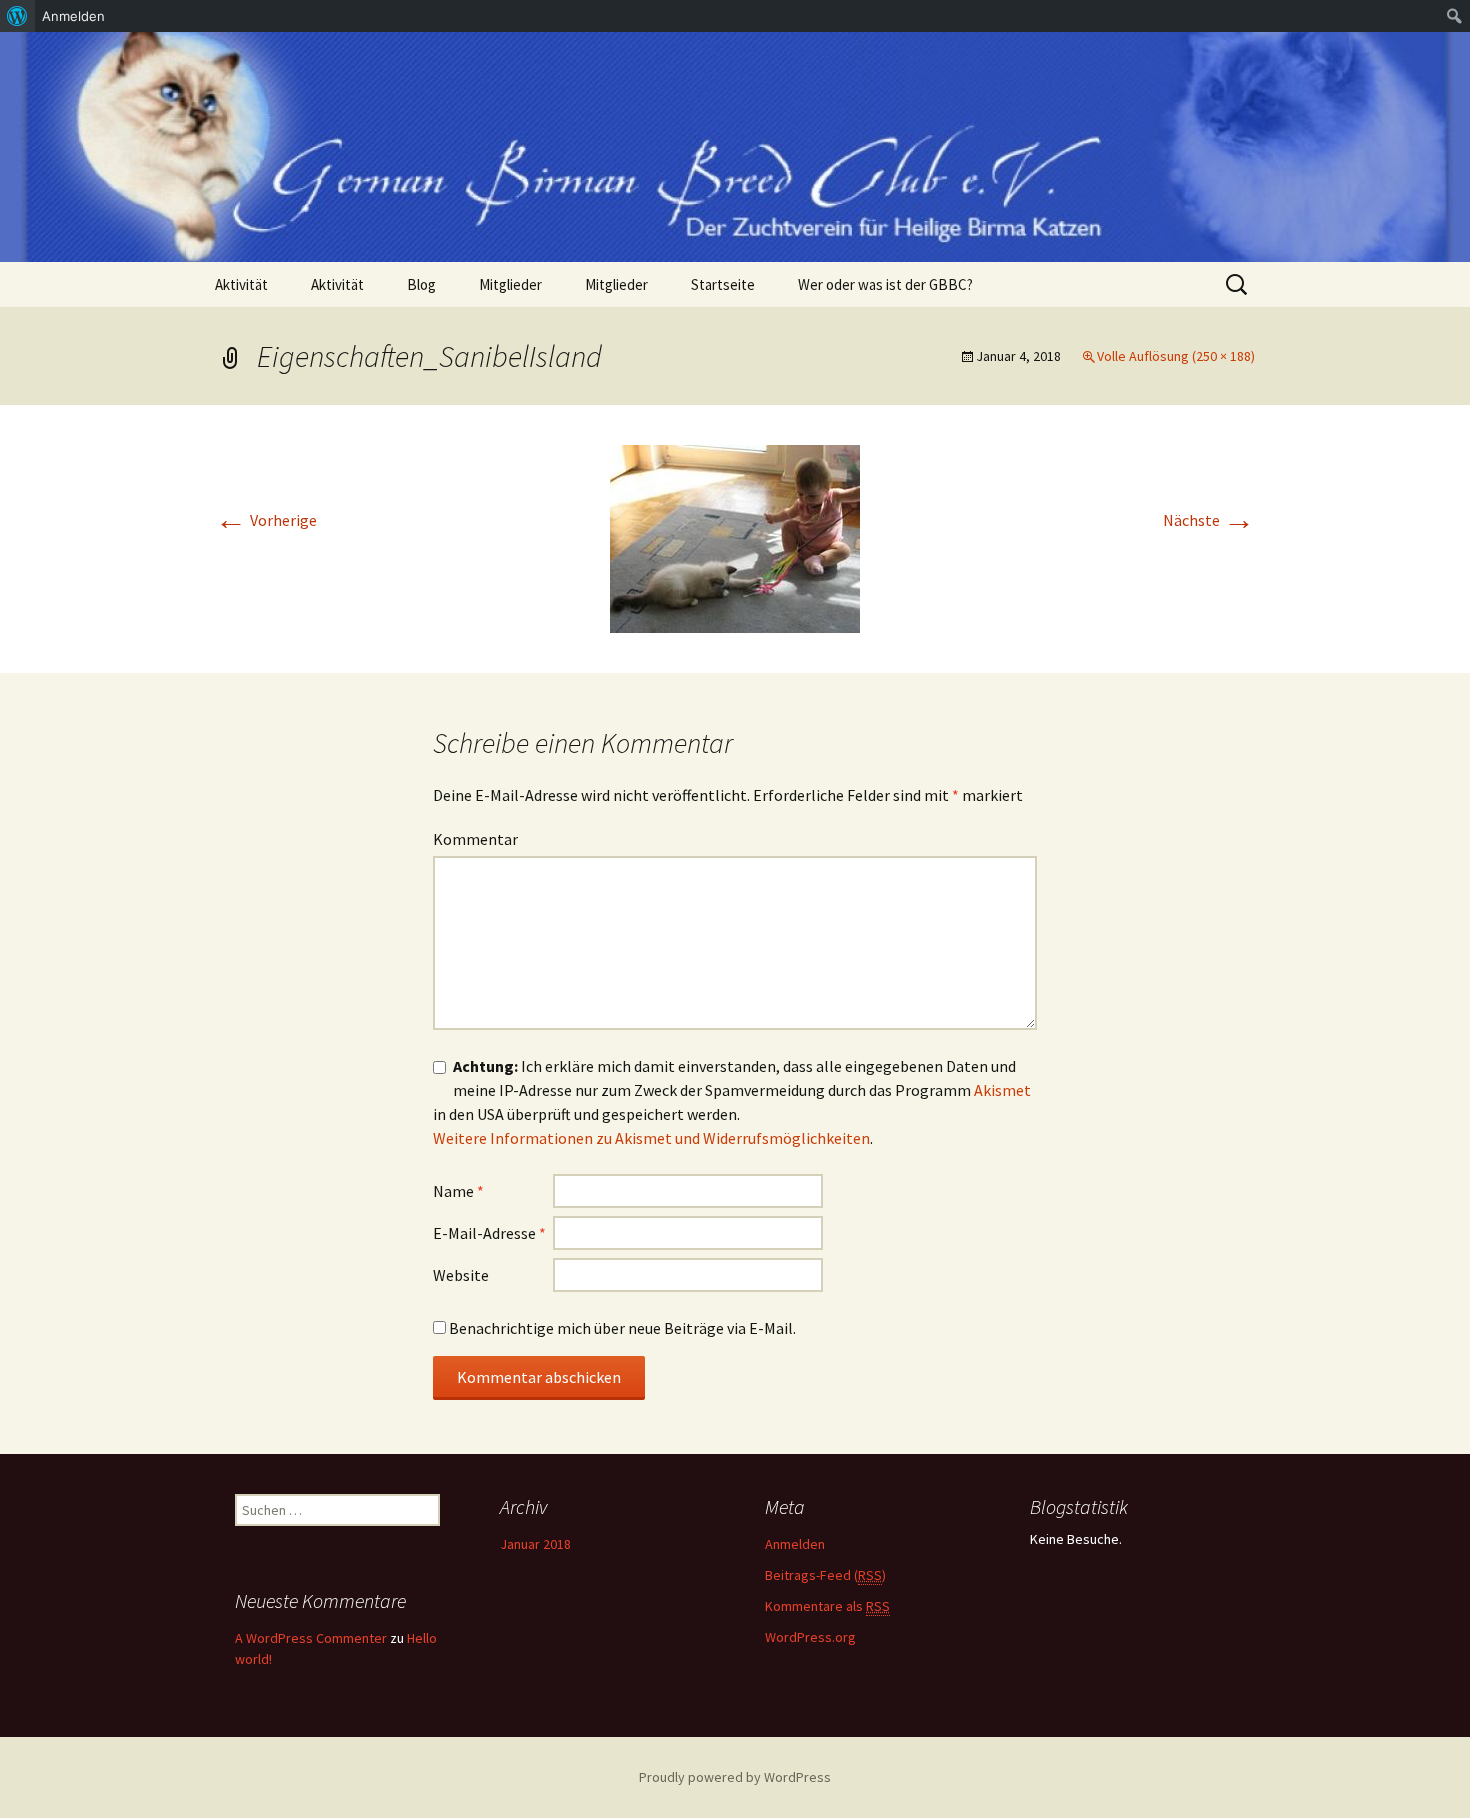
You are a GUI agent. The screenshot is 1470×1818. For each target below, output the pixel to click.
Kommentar (475, 839)
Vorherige (266, 520)
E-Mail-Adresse (489, 1233)
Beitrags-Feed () (825, 1575)
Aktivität (241, 284)
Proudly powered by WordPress (735, 1777)
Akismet (1002, 1090)
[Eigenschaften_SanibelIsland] (735, 537)
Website (461, 1275)
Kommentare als (827, 1606)
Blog (421, 284)
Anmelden (795, 1544)
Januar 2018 (535, 1544)
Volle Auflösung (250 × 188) (1176, 356)
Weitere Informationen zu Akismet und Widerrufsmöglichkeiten (651, 1138)
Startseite (723, 284)
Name (458, 1191)
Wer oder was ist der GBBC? (885, 284)
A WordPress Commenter (311, 1638)
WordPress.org (810, 1637)
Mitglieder (510, 284)
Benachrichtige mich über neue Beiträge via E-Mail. (622, 1328)
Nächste (1209, 520)
